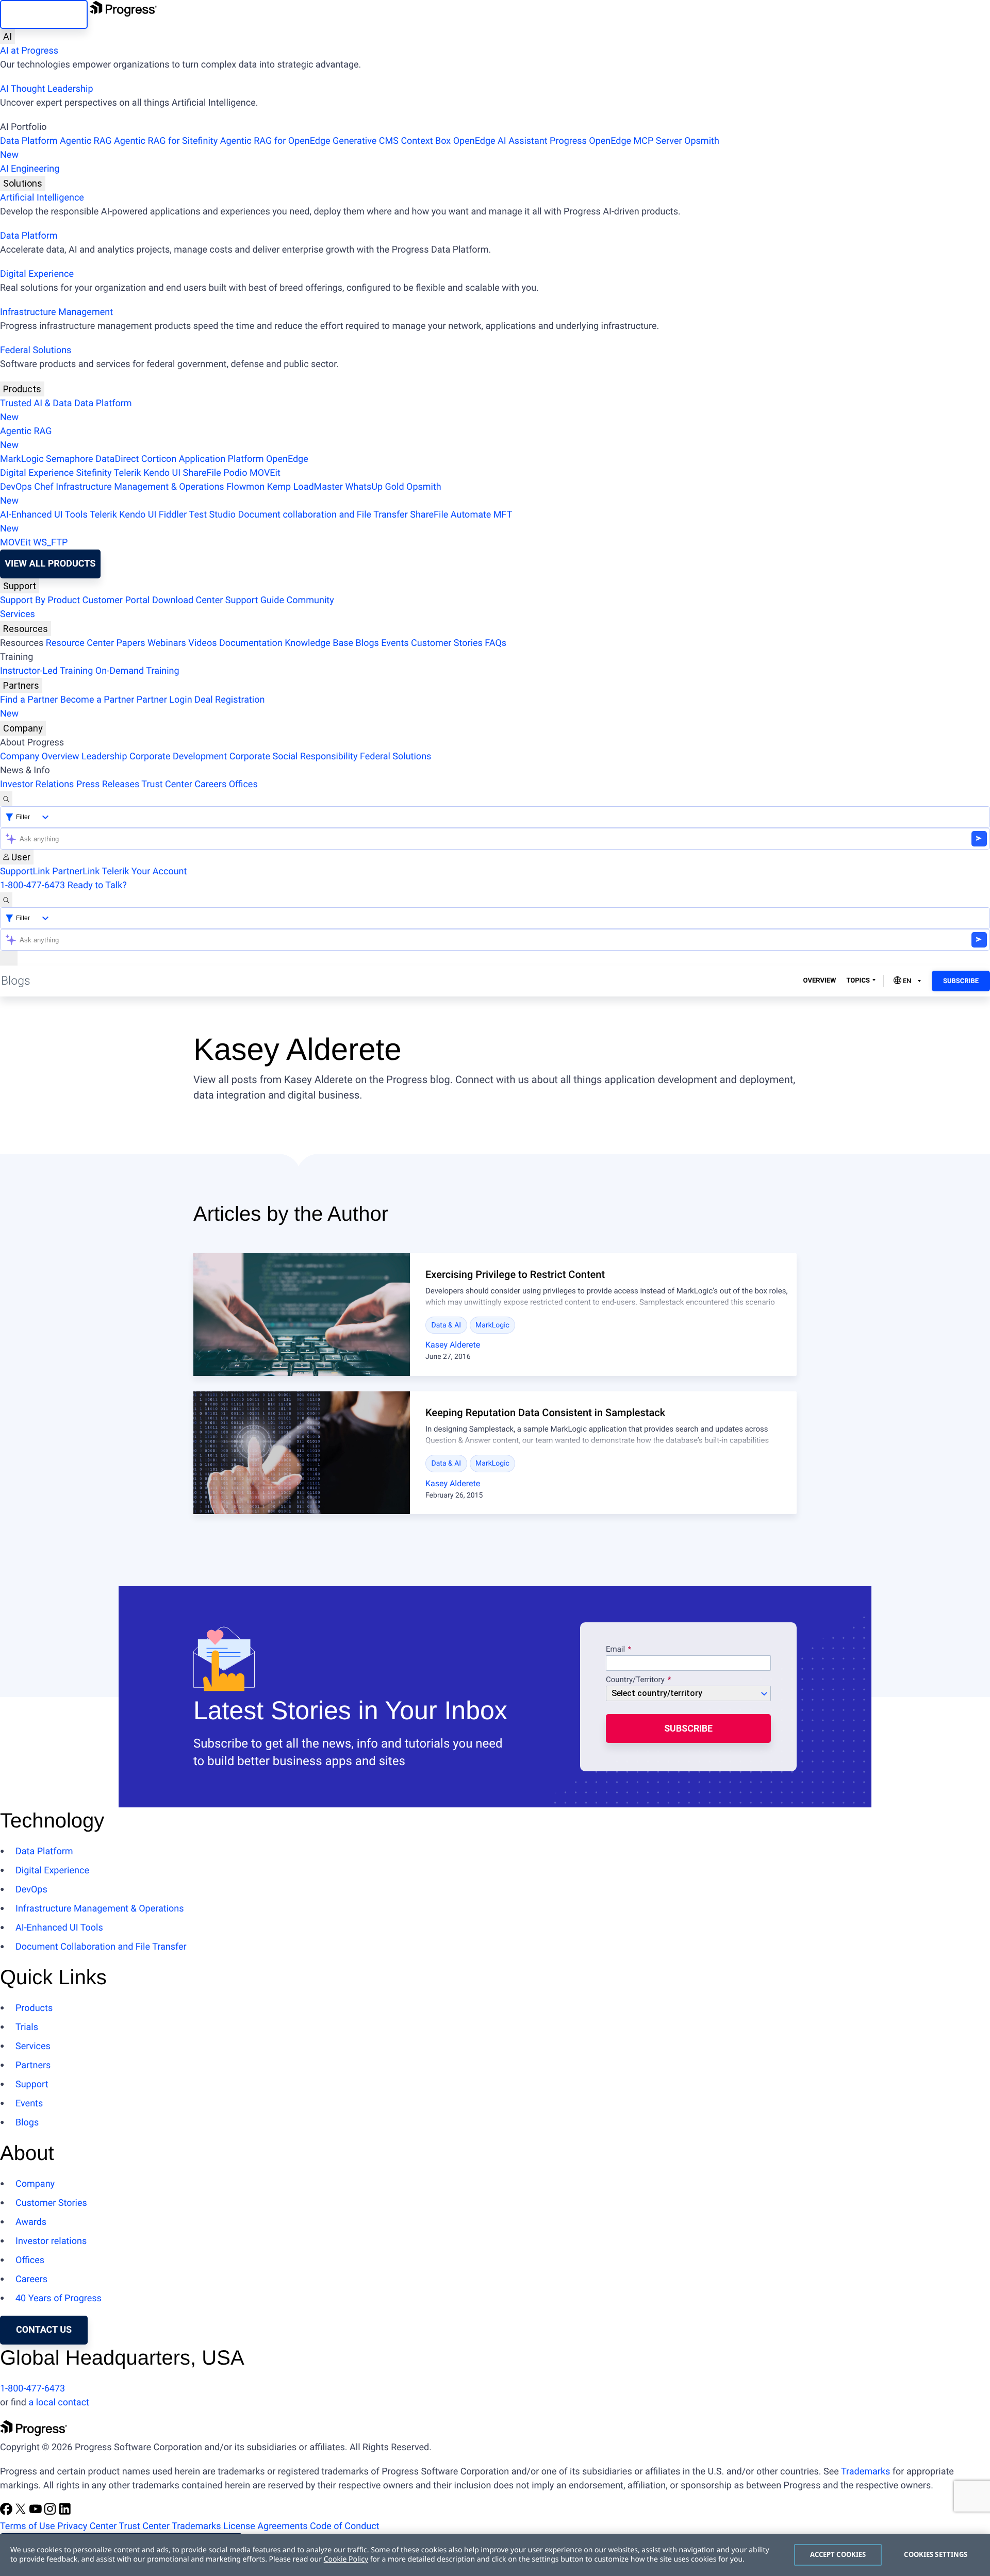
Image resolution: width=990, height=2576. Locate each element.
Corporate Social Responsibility (294, 757)
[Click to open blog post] (302, 1315)
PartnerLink (76, 871)
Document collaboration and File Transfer (323, 515)
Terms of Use (28, 2526)
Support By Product (40, 600)
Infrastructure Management (56, 312)
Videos (202, 643)
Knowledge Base (319, 643)
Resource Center (80, 643)
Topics (858, 981)
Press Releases (108, 784)
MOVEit (265, 473)
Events (395, 643)
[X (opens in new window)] (22, 2512)
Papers (130, 643)
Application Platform (221, 459)
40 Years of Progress (59, 2298)
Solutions (23, 183)
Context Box (426, 141)
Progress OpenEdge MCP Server (616, 141)
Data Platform (29, 141)
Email (616, 1650)
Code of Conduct (344, 2526)
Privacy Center (87, 2526)
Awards (31, 2222)
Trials (27, 2027)
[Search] (6, 799)
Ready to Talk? (97, 885)
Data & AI (447, 1325)
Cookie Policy (346, 2559)
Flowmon (245, 487)
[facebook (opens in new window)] (7, 2512)
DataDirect (117, 459)
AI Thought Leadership (46, 89)
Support (20, 586)
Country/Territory (635, 1680)
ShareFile (202, 473)
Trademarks (865, 2472)
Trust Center (167, 784)
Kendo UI (162, 473)
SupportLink (25, 871)
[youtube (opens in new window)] (37, 2512)
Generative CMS (366, 141)
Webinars (167, 643)
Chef (44, 487)
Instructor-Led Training (46, 671)
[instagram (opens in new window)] (51, 2512)
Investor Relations (37, 784)
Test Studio (212, 515)
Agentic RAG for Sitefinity (166, 141)
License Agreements (266, 2526)
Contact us (44, 2330)
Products (22, 389)
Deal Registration (132, 707)
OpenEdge (287, 459)
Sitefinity (94, 473)
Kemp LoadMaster (305, 487)
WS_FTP (50, 543)
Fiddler (173, 515)
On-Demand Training (137, 671)
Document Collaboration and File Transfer (101, 1947)
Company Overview (40, 757)
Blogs (367, 643)
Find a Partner (29, 700)
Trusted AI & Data (36, 403)
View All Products (50, 564)
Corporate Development (178, 757)
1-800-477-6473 (32, 885)
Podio (235, 473)
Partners (21, 685)
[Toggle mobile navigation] (9, 958)
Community (310, 600)
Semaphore (70, 459)
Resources (26, 629)
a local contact (59, 2403)
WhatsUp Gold (374, 487)
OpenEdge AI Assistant (500, 141)
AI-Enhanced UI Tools (44, 515)
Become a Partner (97, 700)
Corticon (159, 459)
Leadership (104, 757)
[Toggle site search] (6, 900)
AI (7, 36)
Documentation (251, 643)
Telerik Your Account (144, 871)
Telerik (128, 473)
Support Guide (255, 600)
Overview (820, 981)
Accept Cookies (838, 2554)
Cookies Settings (936, 2554)
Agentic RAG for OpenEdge (275, 141)
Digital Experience (37, 274)
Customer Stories (447, 643)
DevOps (16, 487)
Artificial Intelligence (42, 198)
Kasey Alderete (453, 1345)
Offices (243, 784)
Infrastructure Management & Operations (140, 487)
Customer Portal (116, 600)
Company (23, 728)
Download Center (187, 600)
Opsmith (360, 148)
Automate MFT (256, 522)
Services (18, 614)
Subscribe (961, 981)
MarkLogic (22, 459)
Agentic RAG (86, 141)
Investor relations (51, 2241)
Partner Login (164, 700)
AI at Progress (29, 51)
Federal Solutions (36, 350)
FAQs (496, 643)
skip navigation (44, 14)
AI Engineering (30, 169)
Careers (210, 784)
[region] (495, 2555)
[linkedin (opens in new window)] (65, 2512)
